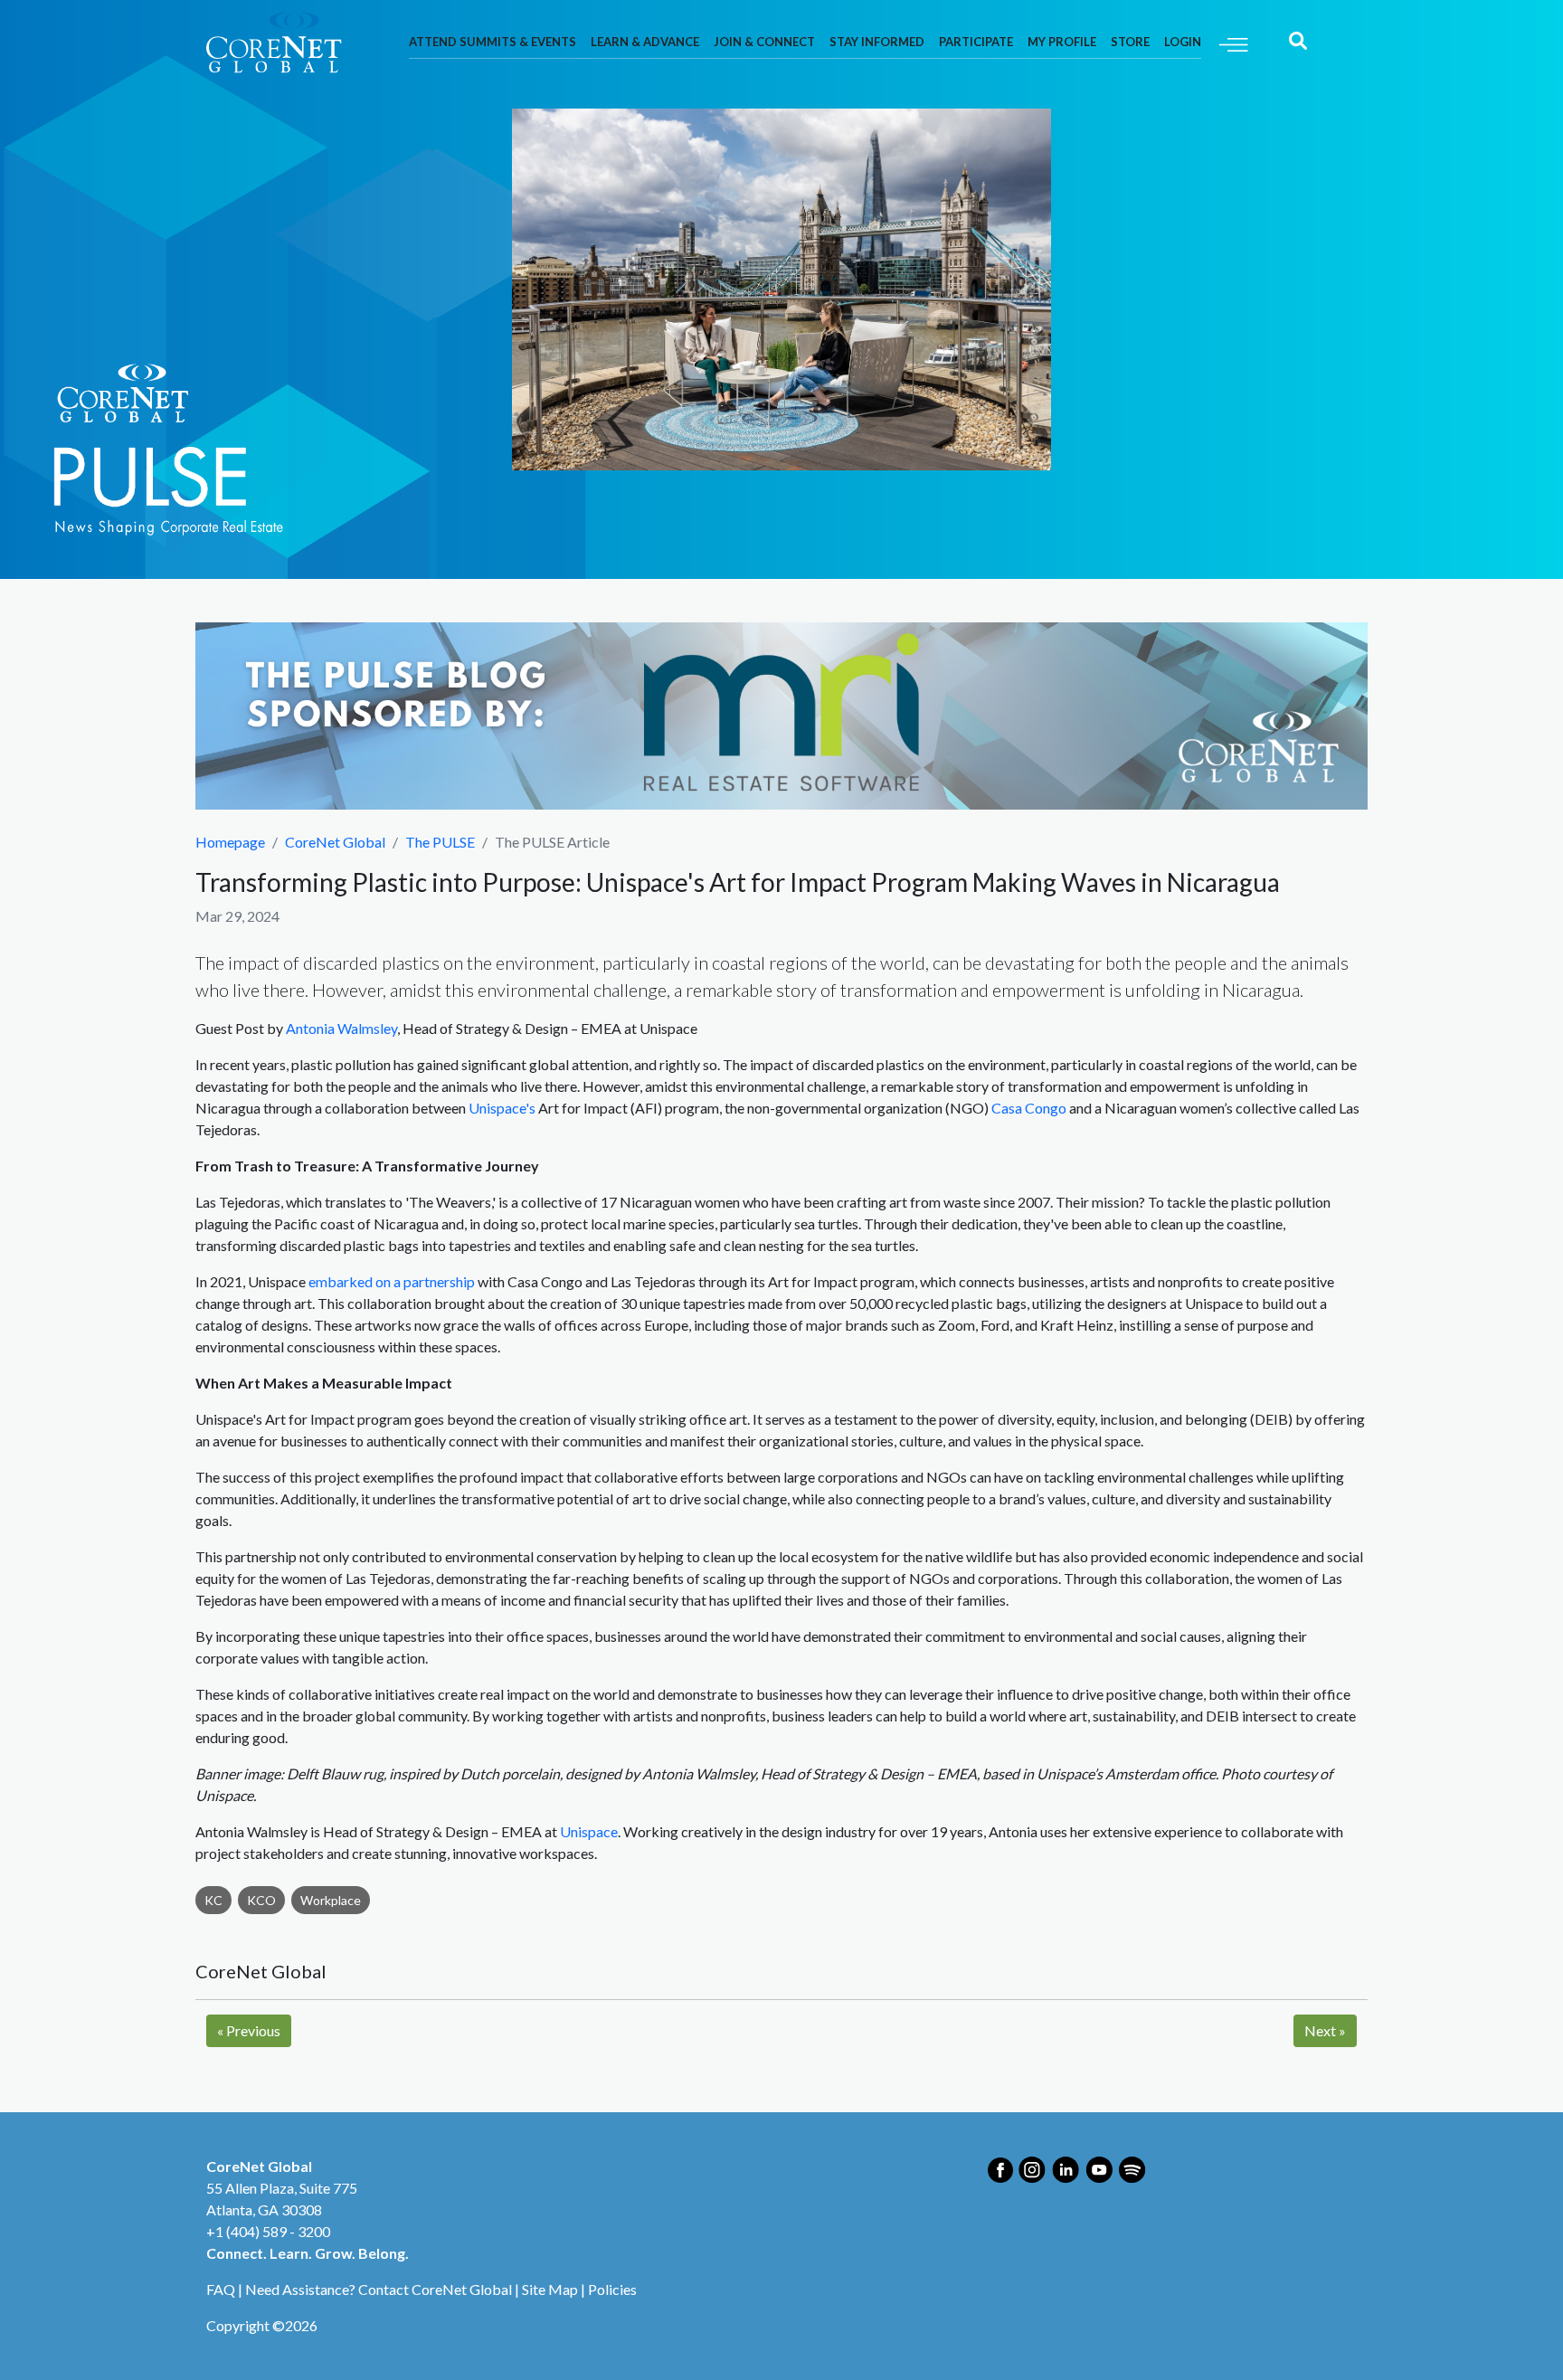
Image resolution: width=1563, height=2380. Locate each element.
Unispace (589, 1831)
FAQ (221, 2289)
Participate (976, 42)
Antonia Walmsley (341, 1028)
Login (1183, 42)
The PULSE (440, 842)
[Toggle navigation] (1234, 43)
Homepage (230, 842)
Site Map (550, 2289)
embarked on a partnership (392, 1281)
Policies (612, 2289)
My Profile (1062, 42)
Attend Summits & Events (493, 42)
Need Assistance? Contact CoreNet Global (379, 2289)
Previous (249, 2030)
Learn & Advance (645, 42)
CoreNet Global (335, 842)
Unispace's (502, 1108)
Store (1130, 42)
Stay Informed (877, 42)
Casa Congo (1029, 1108)
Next (1325, 2030)
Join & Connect (764, 42)
